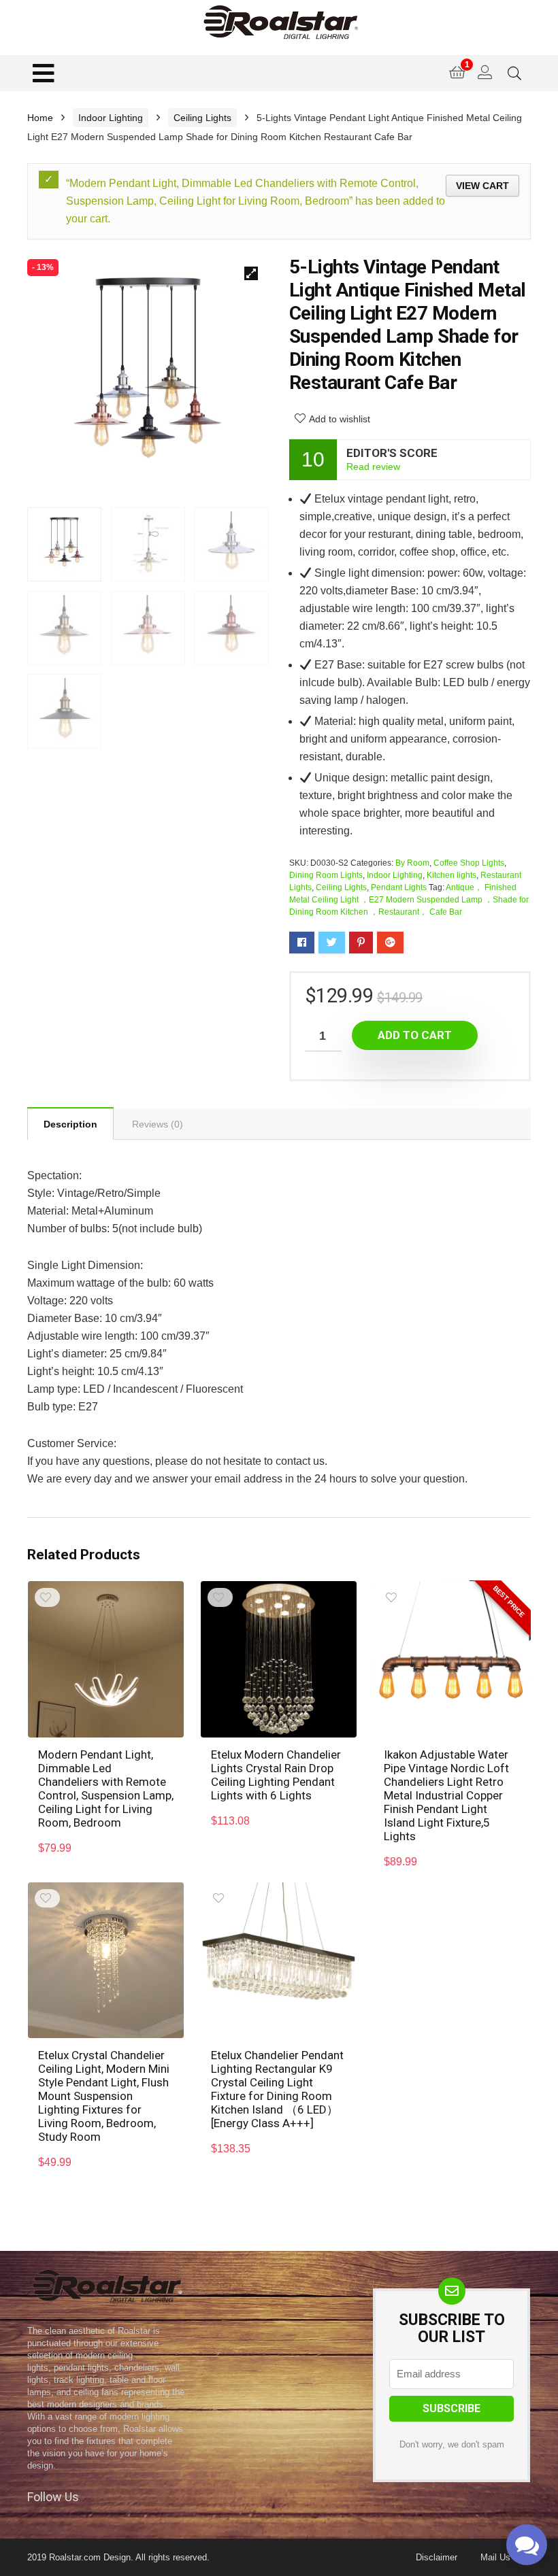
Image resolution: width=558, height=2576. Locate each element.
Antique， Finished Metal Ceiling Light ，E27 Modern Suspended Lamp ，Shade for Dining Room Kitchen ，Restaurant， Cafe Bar (409, 900)
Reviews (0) (158, 1124)
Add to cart (415, 1035)
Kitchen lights (452, 875)
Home (40, 118)
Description (70, 1124)
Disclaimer (437, 2557)
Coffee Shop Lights (469, 863)
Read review (373, 467)
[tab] (70, 1123)
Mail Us (495, 2557)
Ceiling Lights (202, 118)
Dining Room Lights (326, 875)
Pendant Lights (399, 887)
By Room (412, 863)
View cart (482, 186)
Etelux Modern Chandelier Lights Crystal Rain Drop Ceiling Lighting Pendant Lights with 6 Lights (276, 1775)
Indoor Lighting (111, 118)
